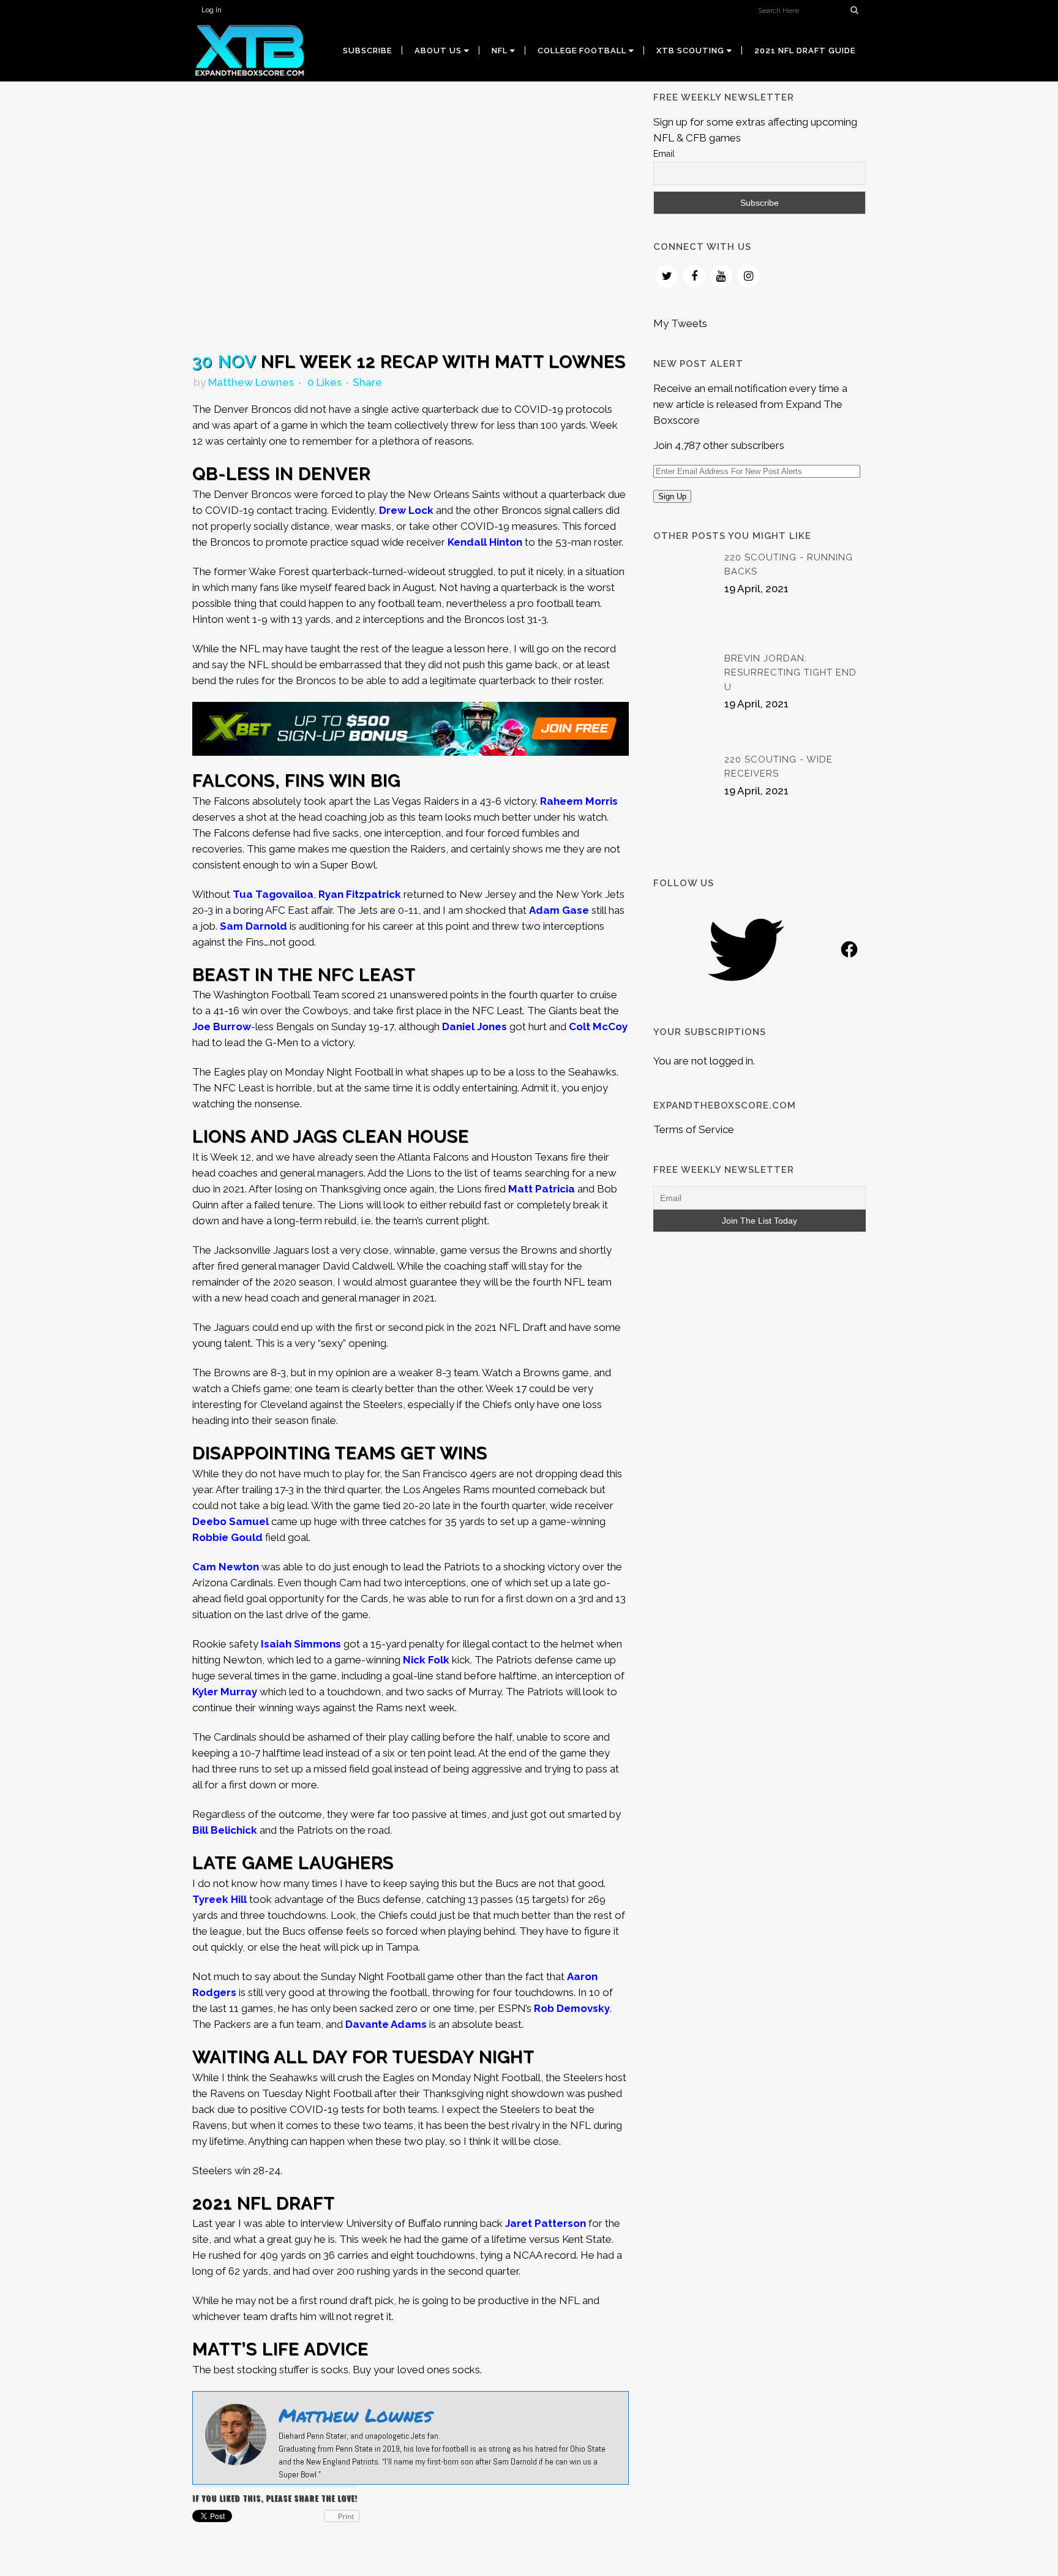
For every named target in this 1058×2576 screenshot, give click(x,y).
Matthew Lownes (251, 382)
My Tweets (680, 323)
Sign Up (672, 496)
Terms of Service (694, 1129)
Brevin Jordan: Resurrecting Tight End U (790, 673)
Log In (212, 10)
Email (664, 154)
